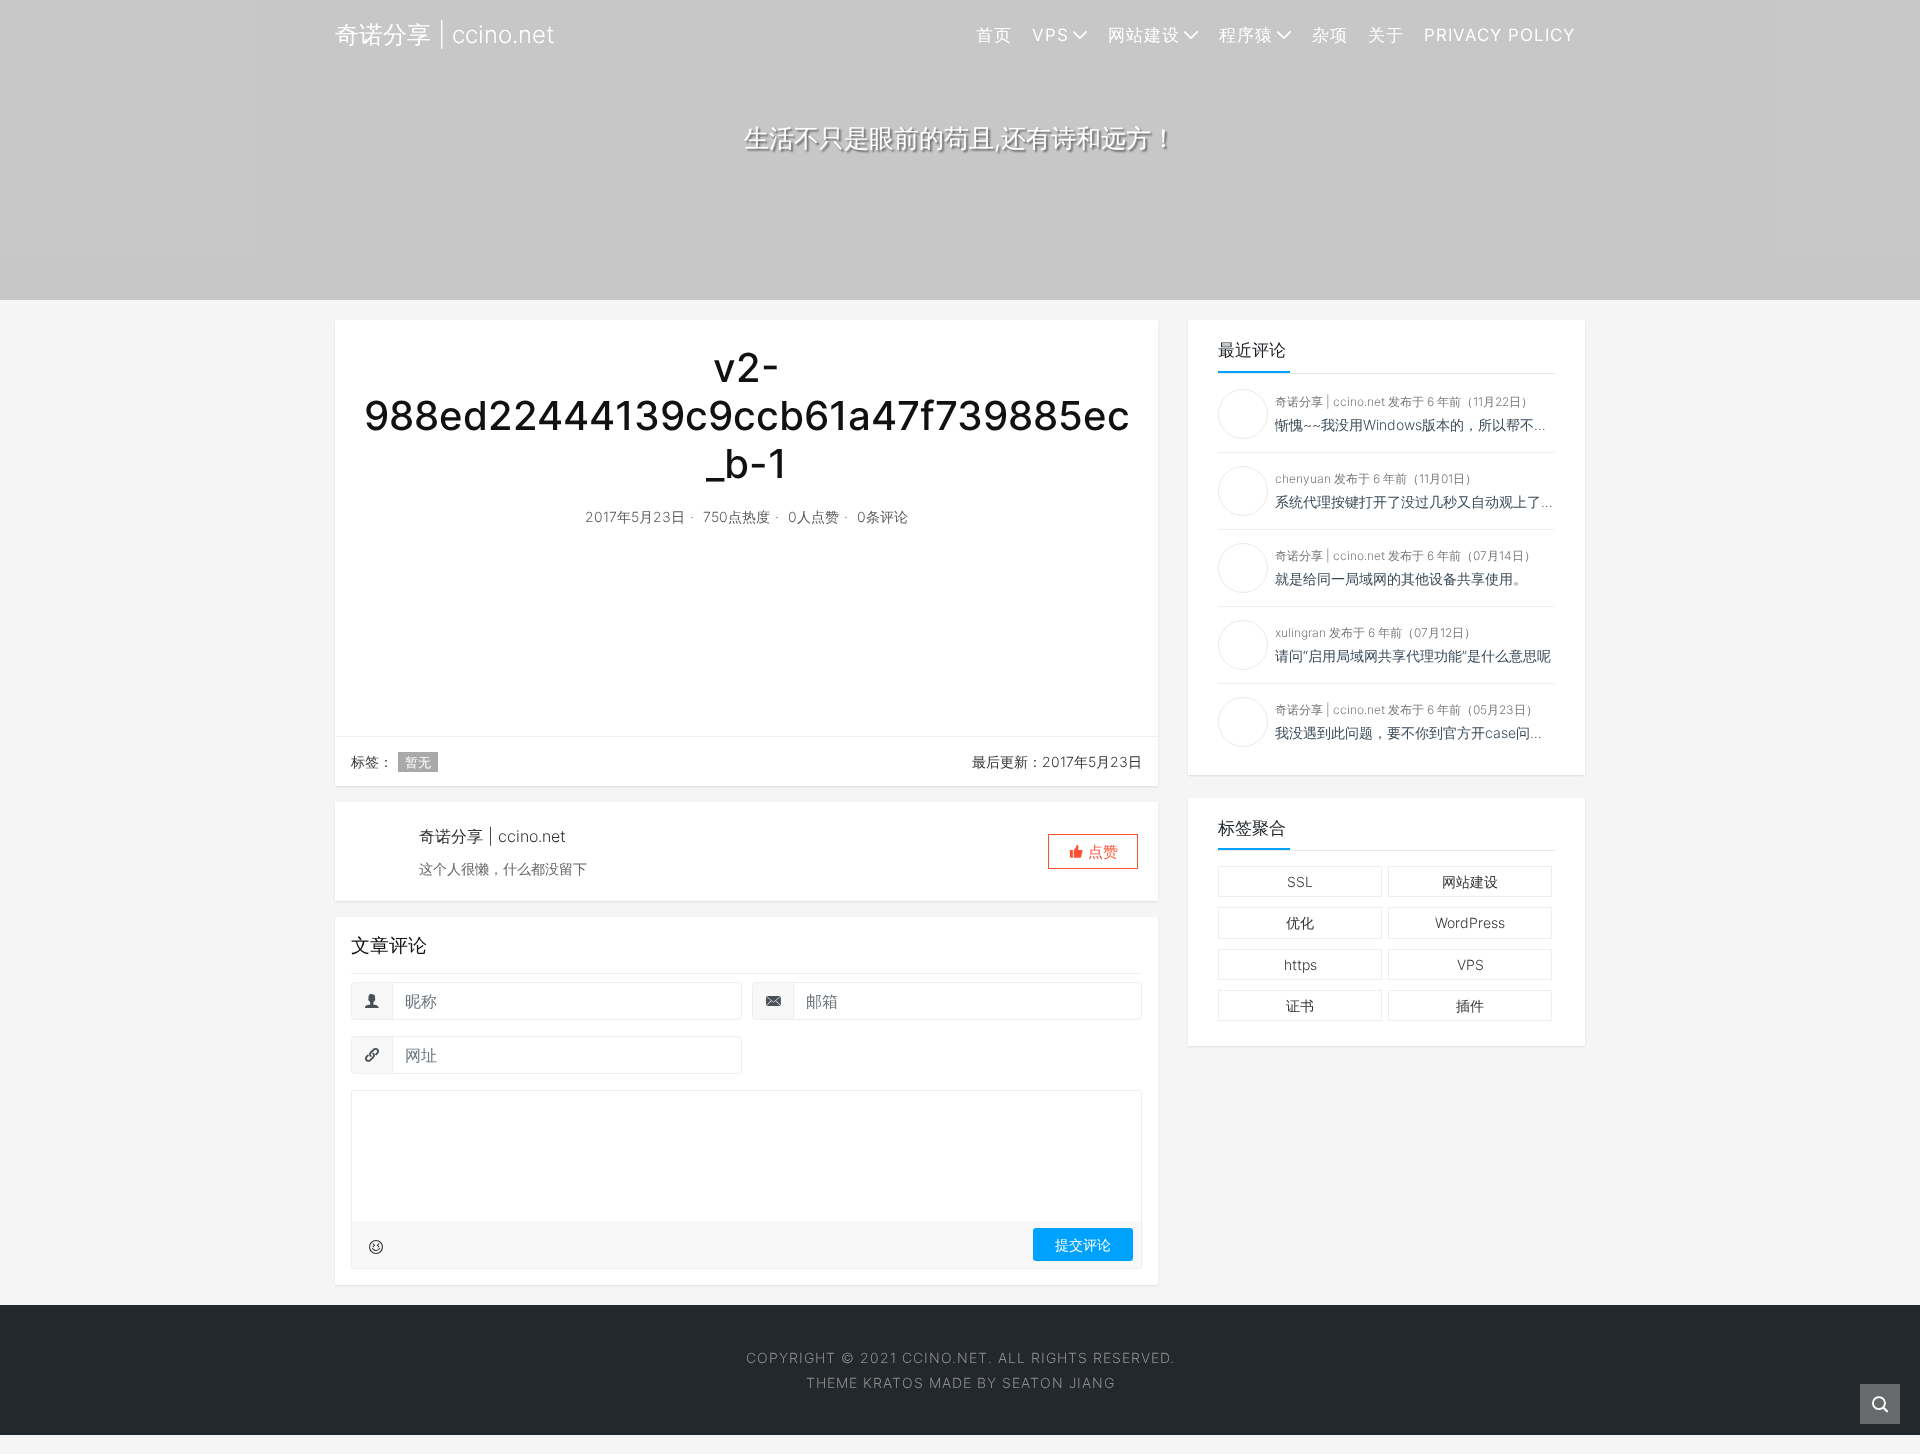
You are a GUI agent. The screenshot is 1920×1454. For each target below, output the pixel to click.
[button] (1093, 851)
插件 (1470, 1005)
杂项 (1330, 35)
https (1300, 964)
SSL (1300, 881)
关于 (1386, 35)
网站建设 (1144, 35)
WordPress (1470, 922)
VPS (1050, 35)
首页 (994, 35)
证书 (1300, 1005)
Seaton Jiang (1058, 1382)
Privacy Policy (1499, 35)
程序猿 (1246, 35)
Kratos (893, 1382)
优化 (1300, 922)
